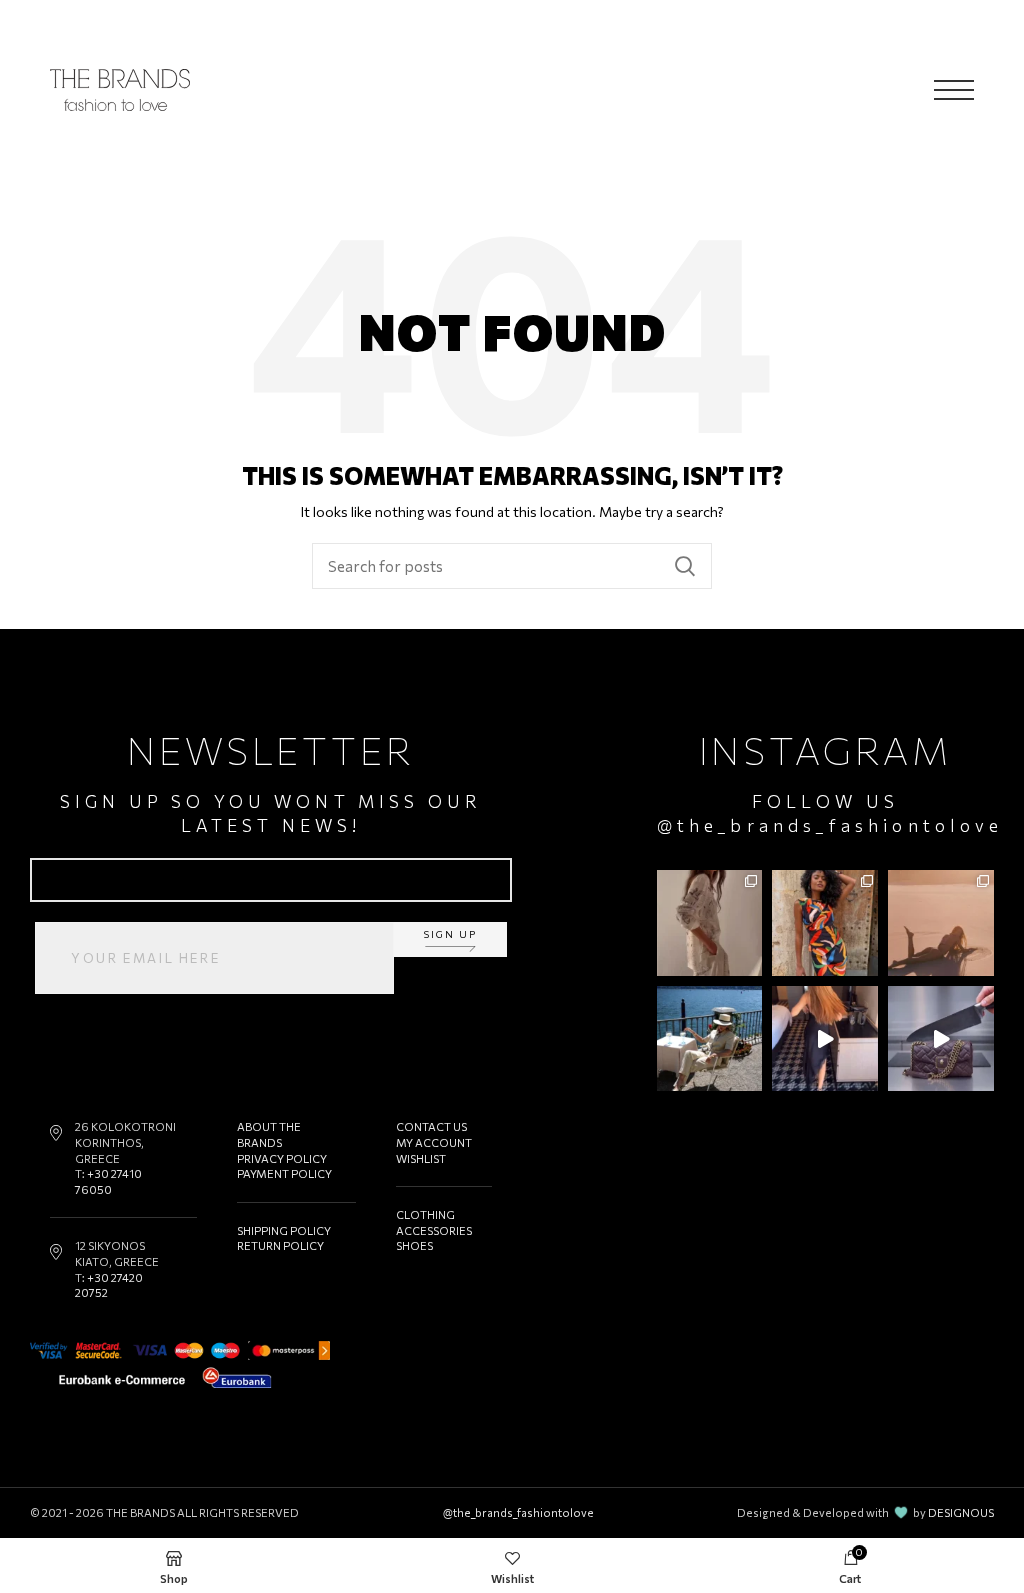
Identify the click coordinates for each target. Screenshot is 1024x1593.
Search (685, 566)
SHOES (414, 1245)
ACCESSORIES (434, 1230)
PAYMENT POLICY (284, 1173)
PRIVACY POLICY (282, 1158)
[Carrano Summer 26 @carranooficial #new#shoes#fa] (825, 1039)
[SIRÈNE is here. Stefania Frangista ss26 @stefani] (941, 923)
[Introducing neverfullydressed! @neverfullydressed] (825, 923)
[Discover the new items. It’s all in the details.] (710, 923)
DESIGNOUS (961, 1512)
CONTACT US (431, 1126)
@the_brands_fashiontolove (830, 825)
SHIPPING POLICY (284, 1230)
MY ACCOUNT (434, 1142)
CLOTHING (425, 1214)
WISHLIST (421, 1158)
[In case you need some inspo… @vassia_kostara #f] (710, 1039)
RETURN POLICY (280, 1245)
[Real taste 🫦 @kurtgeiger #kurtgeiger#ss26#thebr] (941, 1039)
